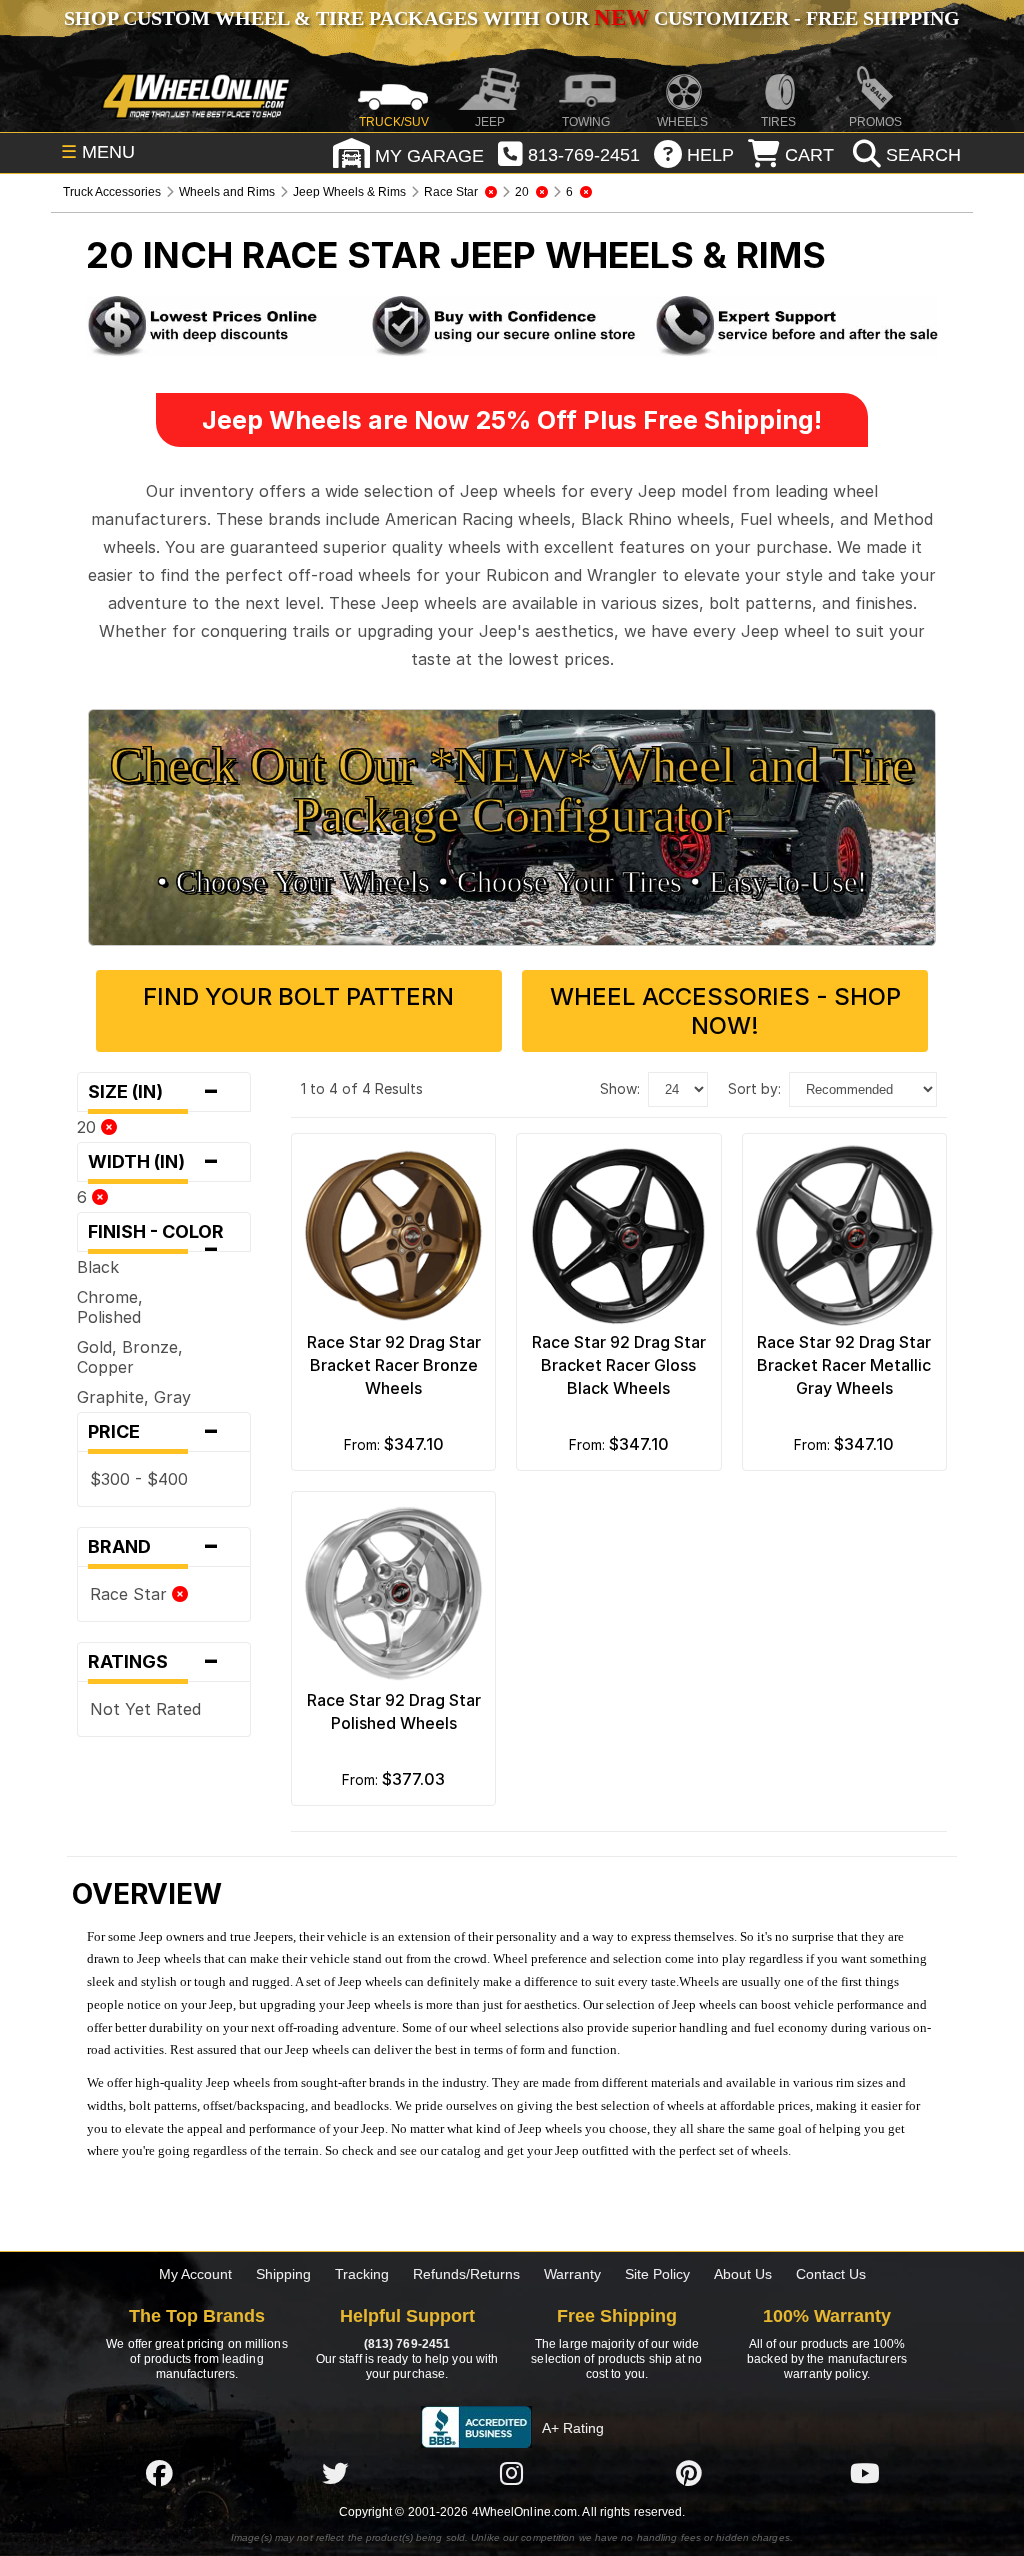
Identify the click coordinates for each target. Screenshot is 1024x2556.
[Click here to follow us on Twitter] (335, 2473)
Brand (154, 1547)
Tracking (362, 2274)
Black (98, 1267)
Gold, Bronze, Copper (130, 1357)
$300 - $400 (139, 1479)
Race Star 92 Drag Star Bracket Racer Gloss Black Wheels (619, 1365)
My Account (195, 2274)
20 (89, 1127)
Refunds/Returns (466, 2274)
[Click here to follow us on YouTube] (865, 2473)
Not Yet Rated (145, 1709)
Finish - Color (162, 1236)
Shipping (283, 2274)
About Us (743, 2274)
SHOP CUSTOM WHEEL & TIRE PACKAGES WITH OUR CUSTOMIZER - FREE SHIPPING (512, 18)
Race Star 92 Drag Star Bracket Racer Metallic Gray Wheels (844, 1365)
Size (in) (154, 1092)
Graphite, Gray (134, 1397)
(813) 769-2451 (407, 2344)
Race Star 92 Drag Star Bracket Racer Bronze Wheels (394, 1365)
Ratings (154, 1662)
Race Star (131, 1594)
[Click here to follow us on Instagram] (512, 2473)
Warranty (572, 2274)
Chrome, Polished (110, 1307)
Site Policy (657, 2274)
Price (154, 1432)
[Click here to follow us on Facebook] (159, 2473)
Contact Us (831, 2274)
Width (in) (154, 1162)
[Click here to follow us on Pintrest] (689, 2473)
